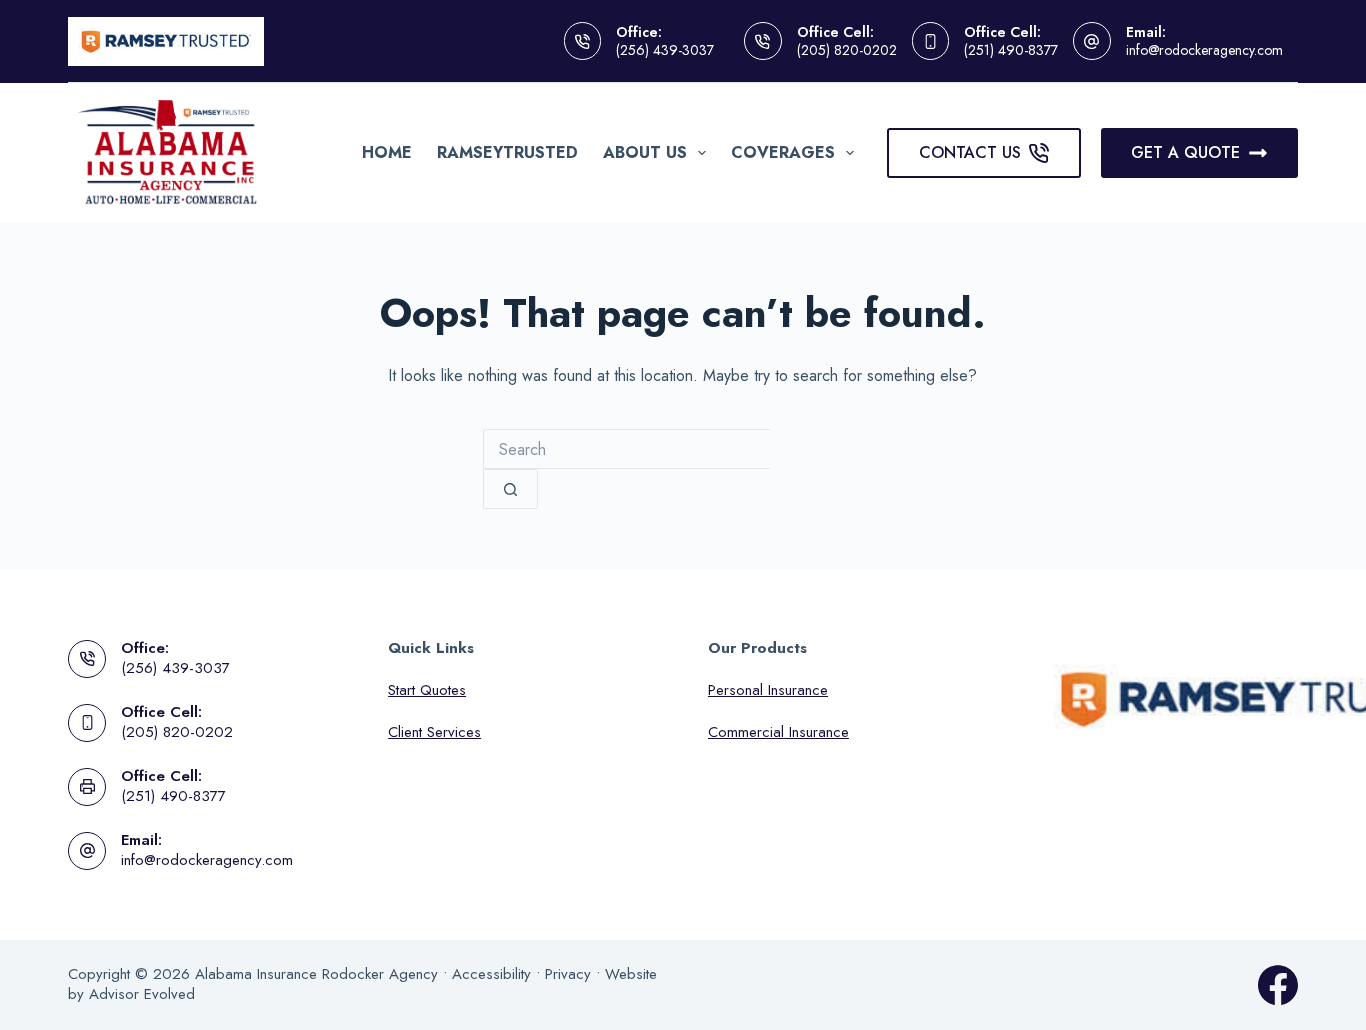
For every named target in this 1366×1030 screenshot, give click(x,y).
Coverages (783, 152)
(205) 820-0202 (847, 50)
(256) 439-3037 (665, 50)
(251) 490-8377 (1011, 50)
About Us (645, 152)
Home (387, 152)
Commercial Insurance (778, 732)
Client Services (434, 732)
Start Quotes (427, 690)
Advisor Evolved (142, 994)
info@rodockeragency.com (1204, 50)
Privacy (568, 974)
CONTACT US (970, 152)
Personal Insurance (768, 690)
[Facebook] (1278, 985)
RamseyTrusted (507, 152)
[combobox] (626, 449)
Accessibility (491, 974)
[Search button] (510, 489)
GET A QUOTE (1185, 152)
